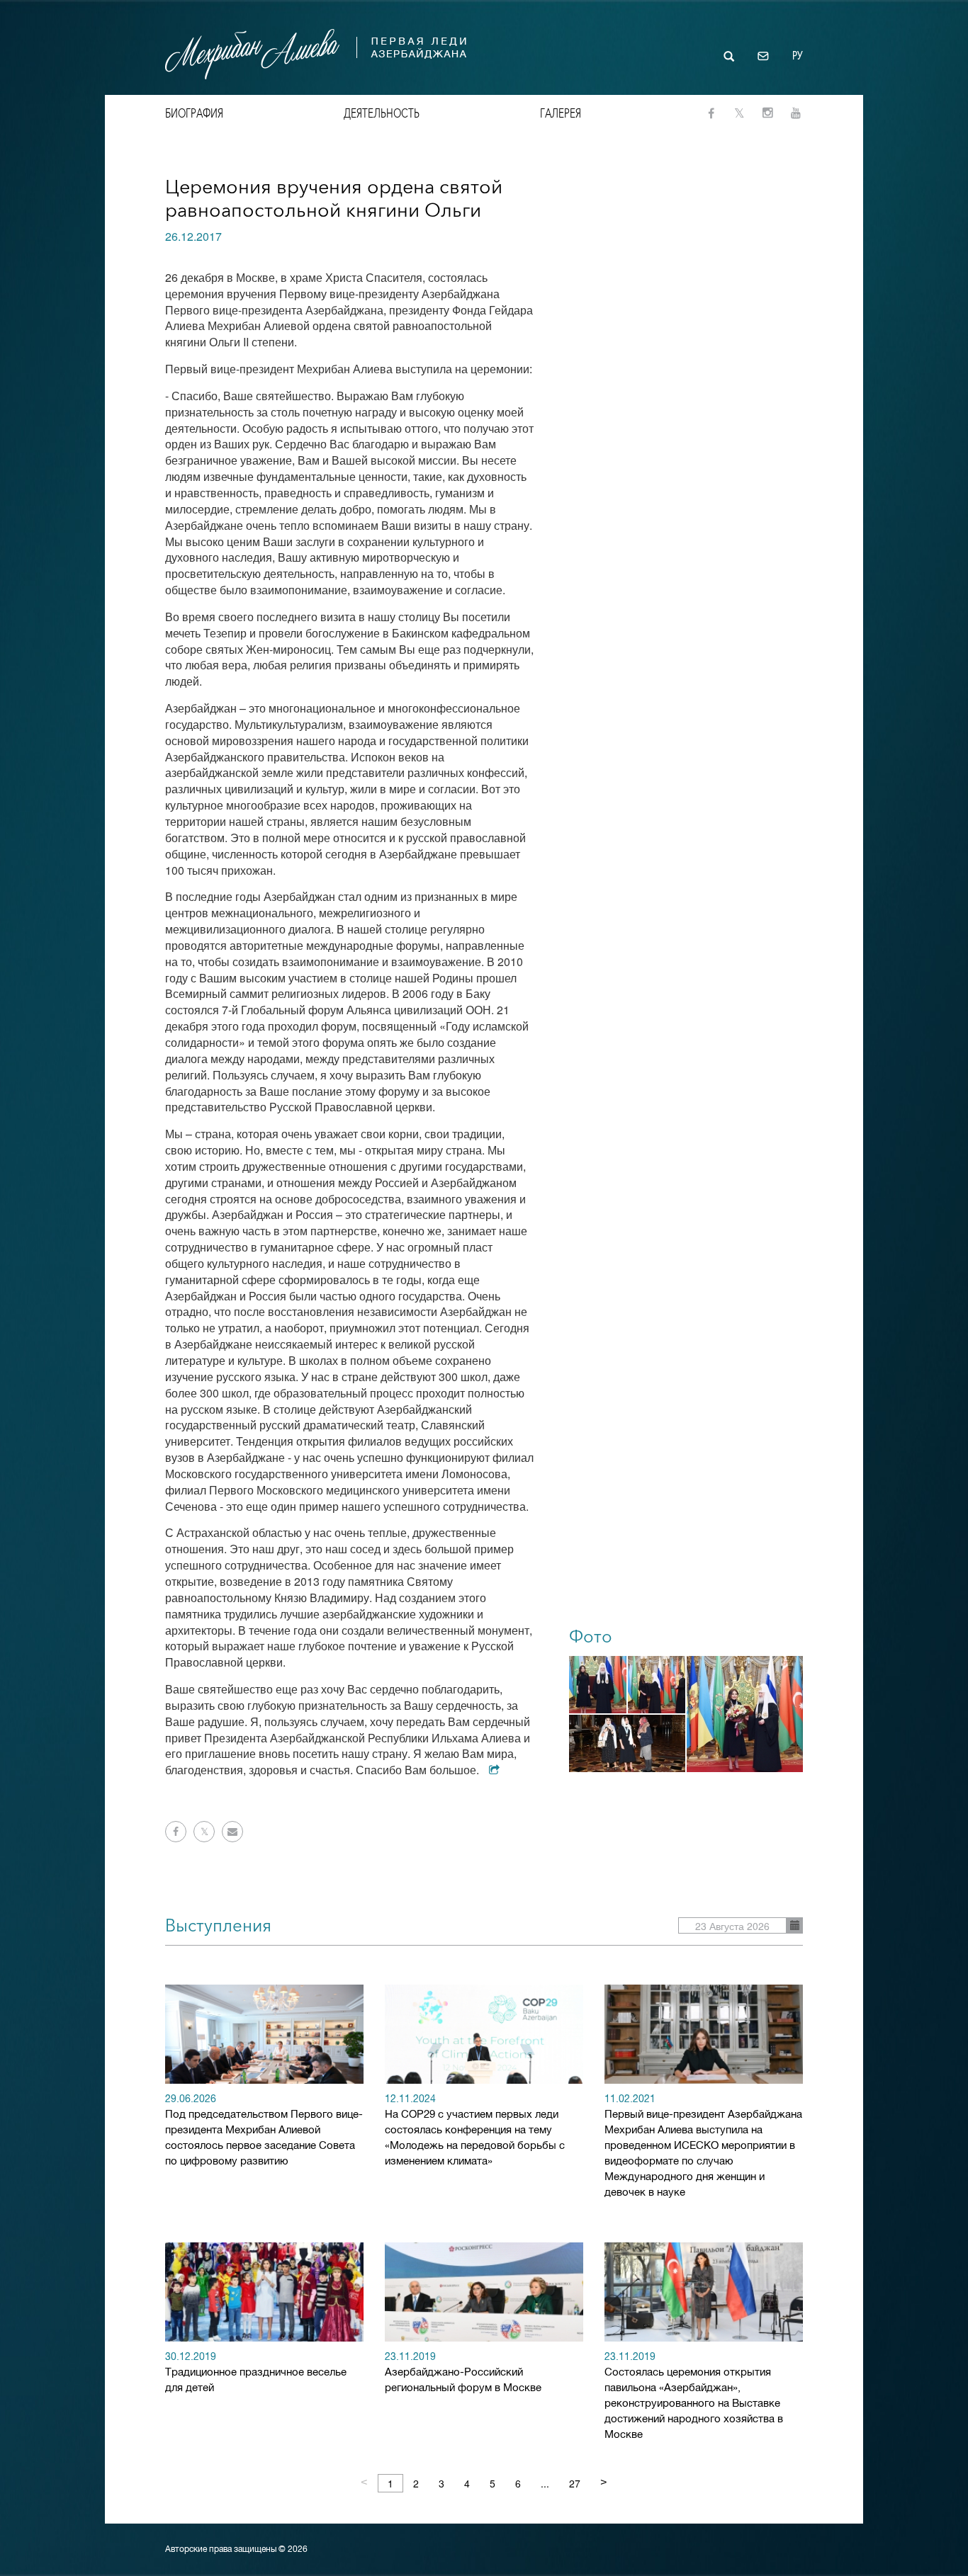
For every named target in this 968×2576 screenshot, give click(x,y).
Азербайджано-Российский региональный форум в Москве (463, 2373)
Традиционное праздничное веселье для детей (256, 2373)
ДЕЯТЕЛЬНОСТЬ (382, 113)
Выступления (218, 1925)
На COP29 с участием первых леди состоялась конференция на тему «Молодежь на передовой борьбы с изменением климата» (475, 2131)
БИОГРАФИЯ (194, 113)
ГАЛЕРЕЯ (561, 113)
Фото (591, 1636)
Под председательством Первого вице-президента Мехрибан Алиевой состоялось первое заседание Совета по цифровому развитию (264, 2131)
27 (575, 2483)
